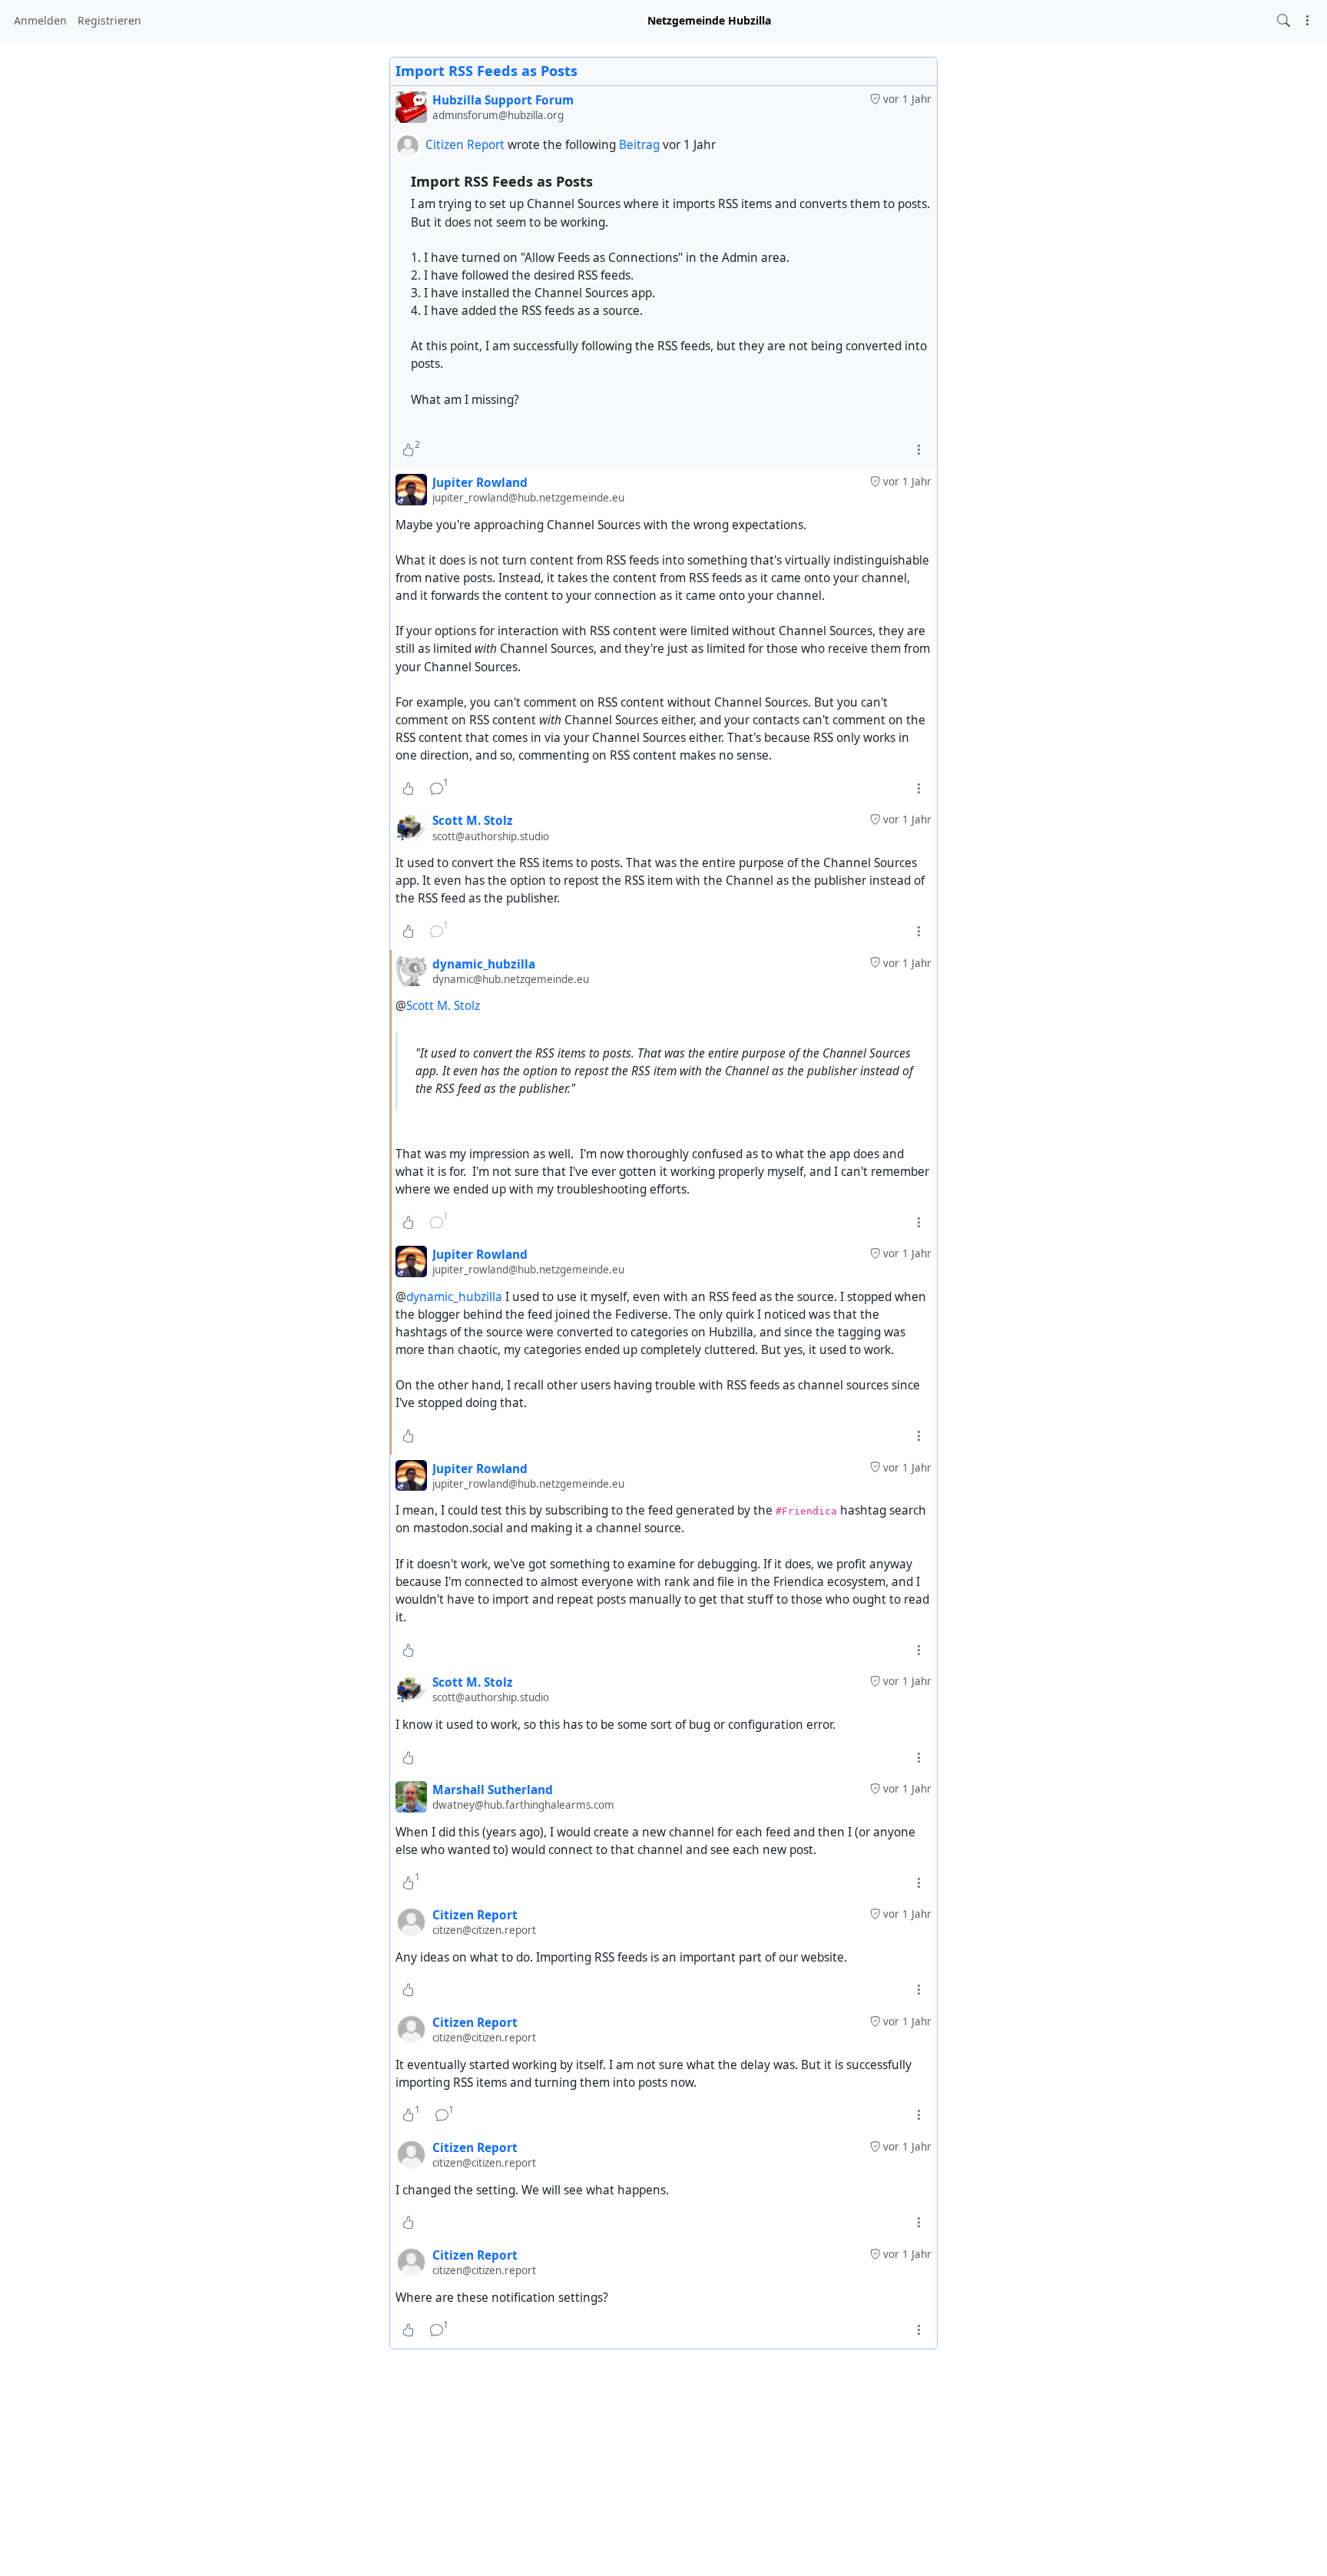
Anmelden (40, 20)
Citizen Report (465, 145)
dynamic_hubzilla (454, 1297)
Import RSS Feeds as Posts (486, 71)
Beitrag (641, 145)
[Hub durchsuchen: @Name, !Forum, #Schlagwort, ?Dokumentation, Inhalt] (1284, 20)
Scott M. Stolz (443, 1006)
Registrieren (109, 20)
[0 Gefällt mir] (408, 788)
